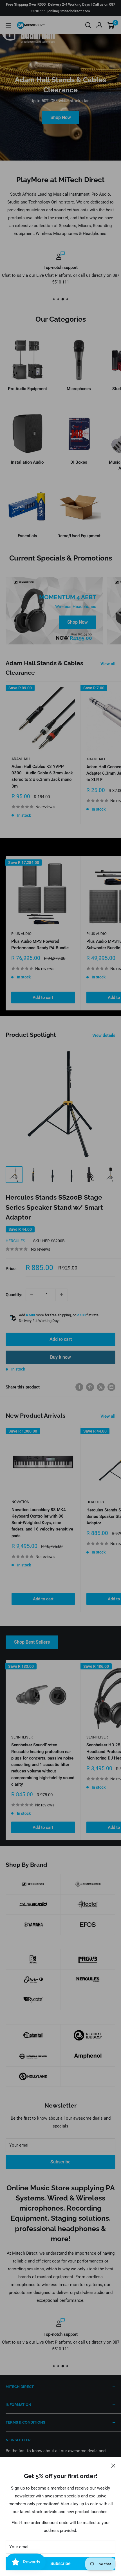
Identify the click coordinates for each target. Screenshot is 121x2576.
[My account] (99, 25)
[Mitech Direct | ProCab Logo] (88, 1959)
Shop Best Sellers (32, 1642)
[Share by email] (111, 1387)
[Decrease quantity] (32, 1295)
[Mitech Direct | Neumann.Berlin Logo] (88, 1884)
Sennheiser (22, 1737)
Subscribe (60, 2564)
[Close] (113, 2465)
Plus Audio (21, 934)
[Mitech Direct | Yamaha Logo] (33, 1925)
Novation (20, 1502)
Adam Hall (21, 759)
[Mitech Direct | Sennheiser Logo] (33, 1884)
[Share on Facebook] (79, 1387)
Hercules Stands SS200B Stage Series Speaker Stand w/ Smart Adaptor (54, 1207)
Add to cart (43, 998)
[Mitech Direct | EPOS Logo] (88, 1925)
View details (104, 1035)
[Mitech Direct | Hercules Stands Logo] (88, 1980)
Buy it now (60, 1357)
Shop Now (61, 117)
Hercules (15, 1241)
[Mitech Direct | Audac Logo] (33, 1959)
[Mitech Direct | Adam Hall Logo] (33, 2035)
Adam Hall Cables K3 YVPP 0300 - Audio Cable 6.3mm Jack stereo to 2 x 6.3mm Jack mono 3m (42, 776)
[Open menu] (8, 25)
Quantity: (14, 1295)
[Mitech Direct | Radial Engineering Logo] (88, 1904)
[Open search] (88, 25)
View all (108, 664)
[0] (111, 25)
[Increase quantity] (62, 1295)
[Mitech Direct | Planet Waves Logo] (88, 2035)
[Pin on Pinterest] (90, 1387)
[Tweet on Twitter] (101, 1387)
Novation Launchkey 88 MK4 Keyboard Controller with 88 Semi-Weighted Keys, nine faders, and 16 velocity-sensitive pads (42, 1523)
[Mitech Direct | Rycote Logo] (33, 2000)
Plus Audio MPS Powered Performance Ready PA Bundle (40, 945)
